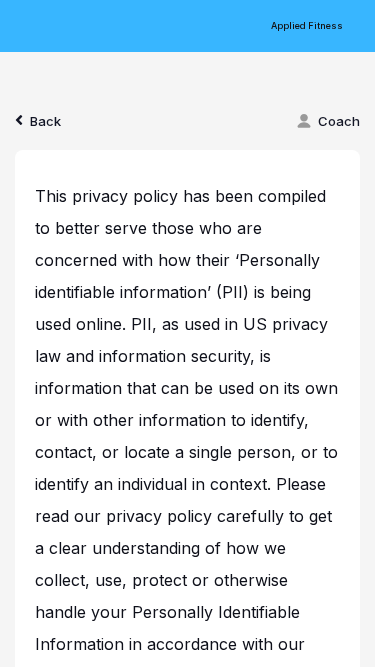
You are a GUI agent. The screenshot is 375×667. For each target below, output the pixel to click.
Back (45, 121)
